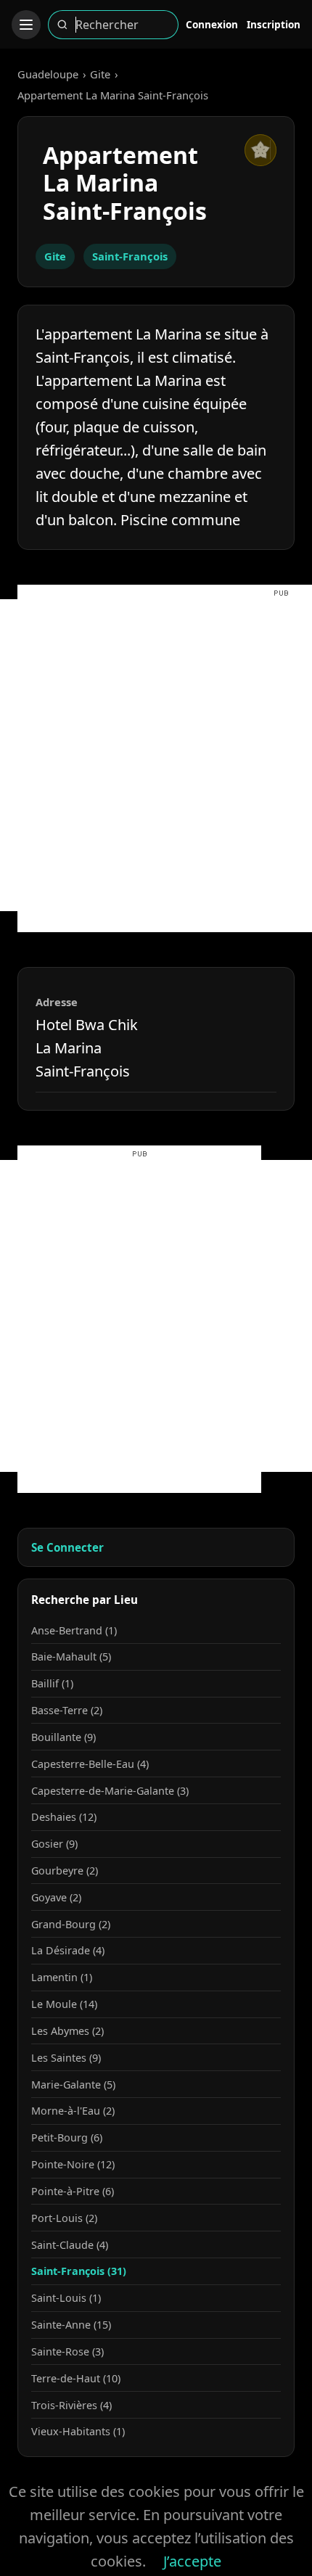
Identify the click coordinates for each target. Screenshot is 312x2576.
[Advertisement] (156, 755)
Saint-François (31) (79, 2271)
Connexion (212, 24)
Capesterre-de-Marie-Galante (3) (110, 1791)
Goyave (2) (56, 1897)
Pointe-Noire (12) (73, 2164)
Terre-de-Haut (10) (76, 2378)
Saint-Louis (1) (66, 2298)
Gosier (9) (54, 1844)
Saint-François (130, 256)
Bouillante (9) (63, 1737)
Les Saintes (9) (66, 2058)
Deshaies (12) (64, 1817)
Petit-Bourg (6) (67, 2137)
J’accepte (192, 2561)
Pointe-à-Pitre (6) (73, 2191)
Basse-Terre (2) (67, 1710)
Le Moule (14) (64, 2004)
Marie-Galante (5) (73, 2085)
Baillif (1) (52, 1683)
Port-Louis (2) (64, 2218)
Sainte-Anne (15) (71, 2325)
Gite (100, 74)
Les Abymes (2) (67, 2031)
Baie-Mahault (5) (71, 1657)
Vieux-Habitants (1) (78, 2431)
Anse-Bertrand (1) (74, 1630)
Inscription (274, 24)
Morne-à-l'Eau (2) (73, 2111)
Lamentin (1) (62, 1977)
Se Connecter (67, 1547)
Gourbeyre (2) (65, 1871)
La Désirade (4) (68, 1950)
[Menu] (26, 25)
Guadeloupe (48, 74)
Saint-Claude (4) (70, 2245)
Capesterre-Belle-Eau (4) (90, 1764)
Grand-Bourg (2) (71, 1924)
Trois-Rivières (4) (71, 2405)
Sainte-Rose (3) (67, 2351)
